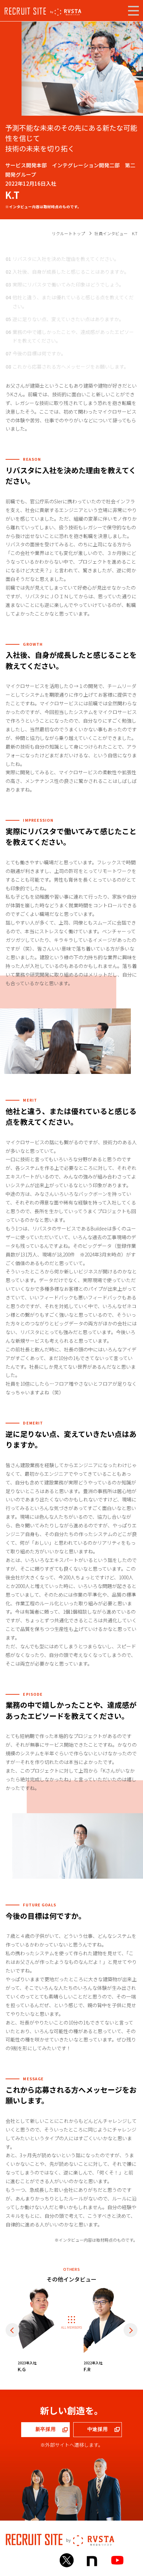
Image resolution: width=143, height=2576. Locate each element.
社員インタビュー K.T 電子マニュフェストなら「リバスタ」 (66, 12)
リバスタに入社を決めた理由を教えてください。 (66, 259)
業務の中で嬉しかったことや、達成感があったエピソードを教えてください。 (73, 336)
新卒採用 (46, 2429)
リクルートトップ (68, 233)
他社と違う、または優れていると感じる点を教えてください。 (73, 302)
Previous (12, 2330)
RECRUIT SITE (25, 11)
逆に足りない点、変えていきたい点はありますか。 (68, 319)
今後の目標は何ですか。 (39, 353)
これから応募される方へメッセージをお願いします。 (71, 367)
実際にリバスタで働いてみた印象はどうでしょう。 (68, 284)
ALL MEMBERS (71, 2327)
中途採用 (98, 2429)
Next (131, 2330)
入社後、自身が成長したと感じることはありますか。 (71, 272)
